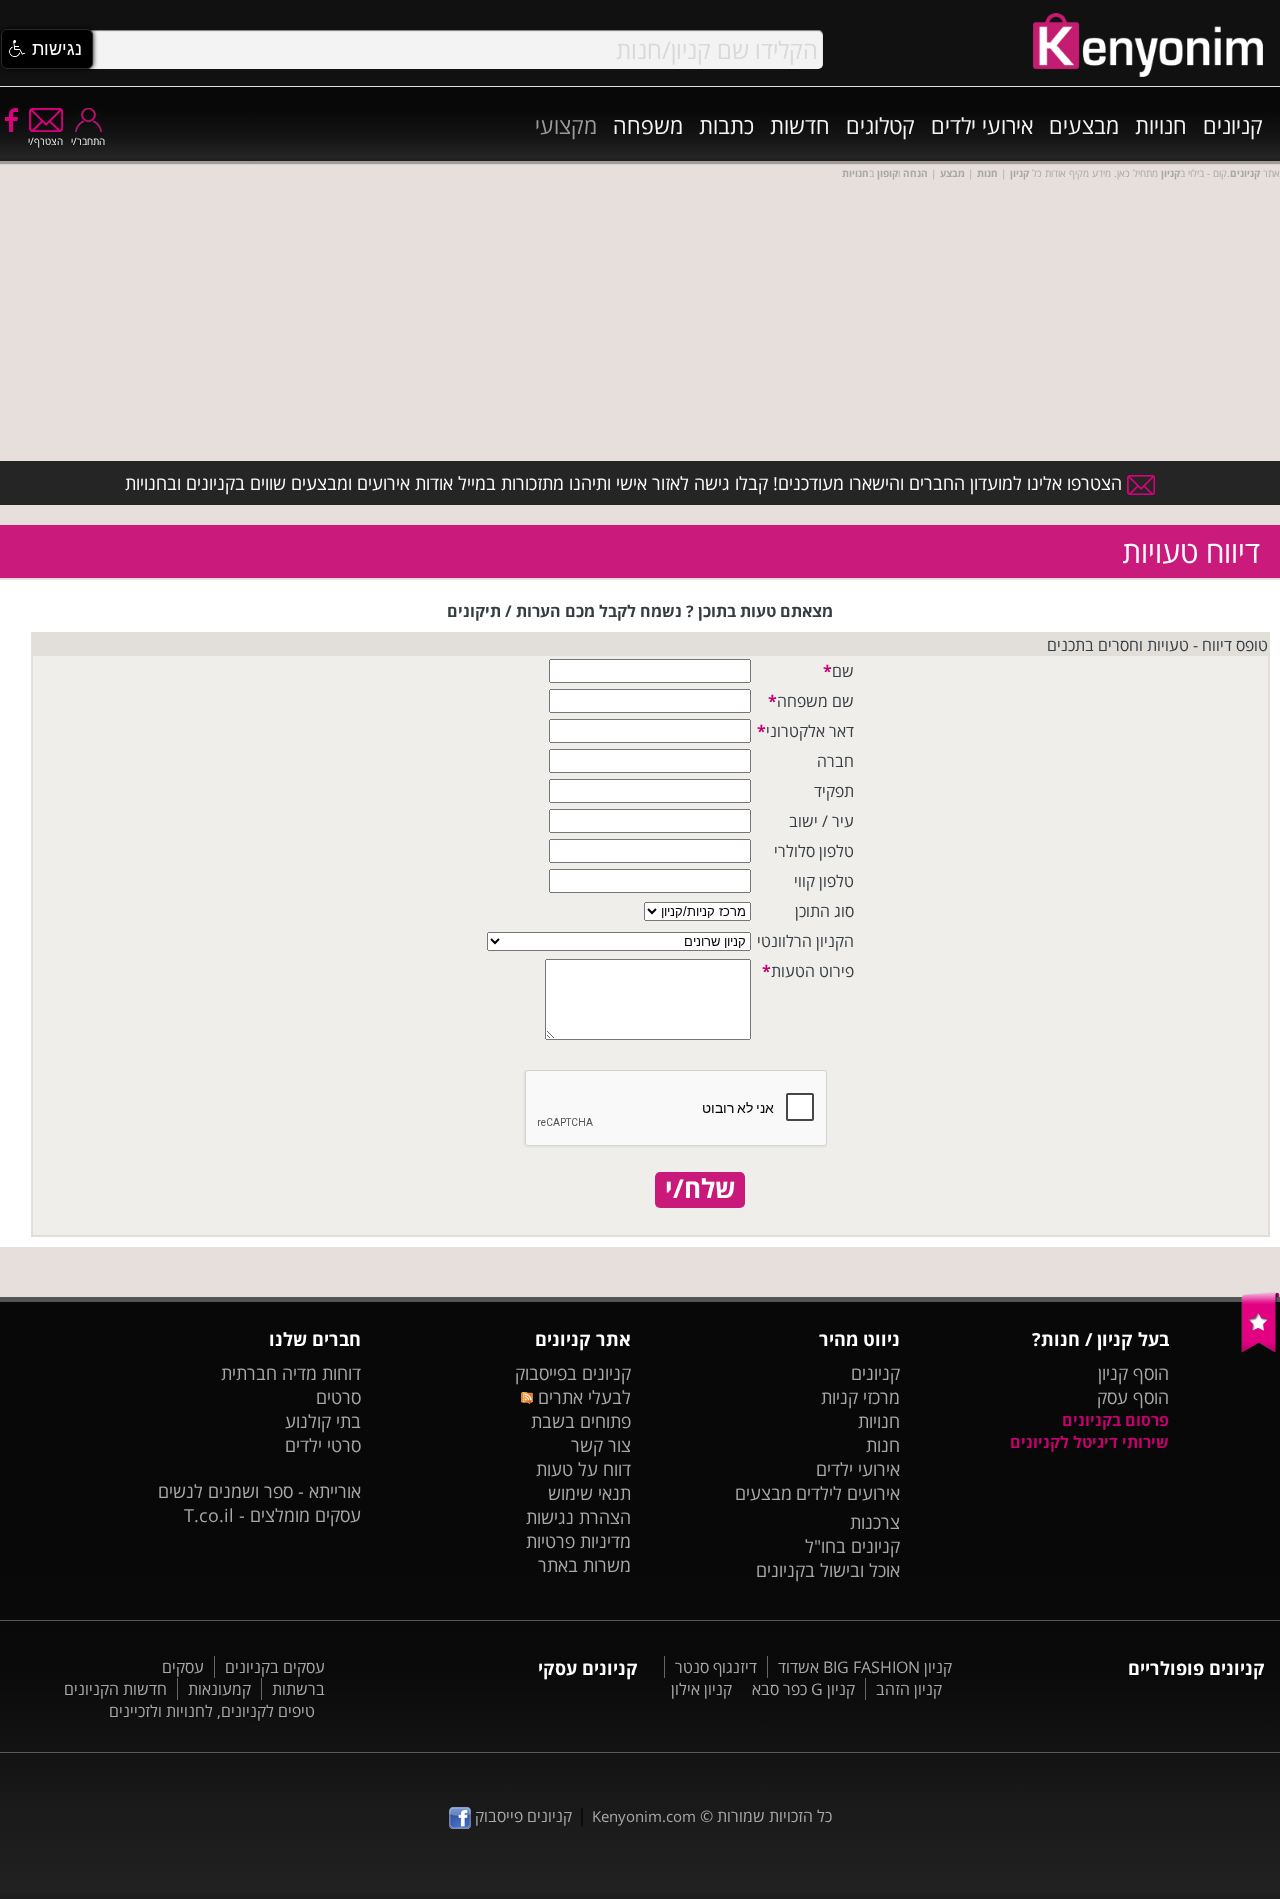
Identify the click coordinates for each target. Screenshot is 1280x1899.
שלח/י (700, 1189)
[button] (47, 49)
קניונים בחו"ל (852, 1546)
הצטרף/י (45, 141)
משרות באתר (584, 1565)
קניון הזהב (909, 1689)
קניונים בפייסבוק (573, 1373)
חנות (883, 1445)
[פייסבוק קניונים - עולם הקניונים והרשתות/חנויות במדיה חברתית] (10, 119)
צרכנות (875, 1522)
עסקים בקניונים (275, 1667)
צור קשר (601, 1445)
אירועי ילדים (982, 125)
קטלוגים (880, 125)
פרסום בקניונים (1115, 1420)
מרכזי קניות (860, 1397)
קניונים (1233, 125)
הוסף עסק (1133, 1397)
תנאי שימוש (589, 1493)
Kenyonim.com (644, 1816)
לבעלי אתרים (581, 1397)
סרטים (338, 1397)
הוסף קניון (1133, 1373)
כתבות (726, 125)
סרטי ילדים (323, 1445)
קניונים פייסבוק (521, 1816)
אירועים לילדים (848, 1493)
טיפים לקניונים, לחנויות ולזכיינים (212, 1711)
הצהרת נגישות (578, 1517)
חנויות (1161, 125)
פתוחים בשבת (581, 1421)
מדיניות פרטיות (578, 1541)
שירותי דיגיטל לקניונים (1089, 1442)
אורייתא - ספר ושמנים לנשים (259, 1491)
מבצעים (1084, 125)
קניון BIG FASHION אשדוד (865, 1667)
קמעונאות (219, 1689)
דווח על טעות (583, 1469)
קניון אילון (701, 1689)
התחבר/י (88, 141)
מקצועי (566, 125)
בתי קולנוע (323, 1421)
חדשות (800, 125)
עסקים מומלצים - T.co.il (272, 1515)
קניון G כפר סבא (803, 1689)
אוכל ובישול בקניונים (828, 1570)
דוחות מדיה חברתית (291, 1373)
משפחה (648, 125)
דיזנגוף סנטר (716, 1667)
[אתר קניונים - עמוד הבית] (1260, 1348)
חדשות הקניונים (115, 1689)
